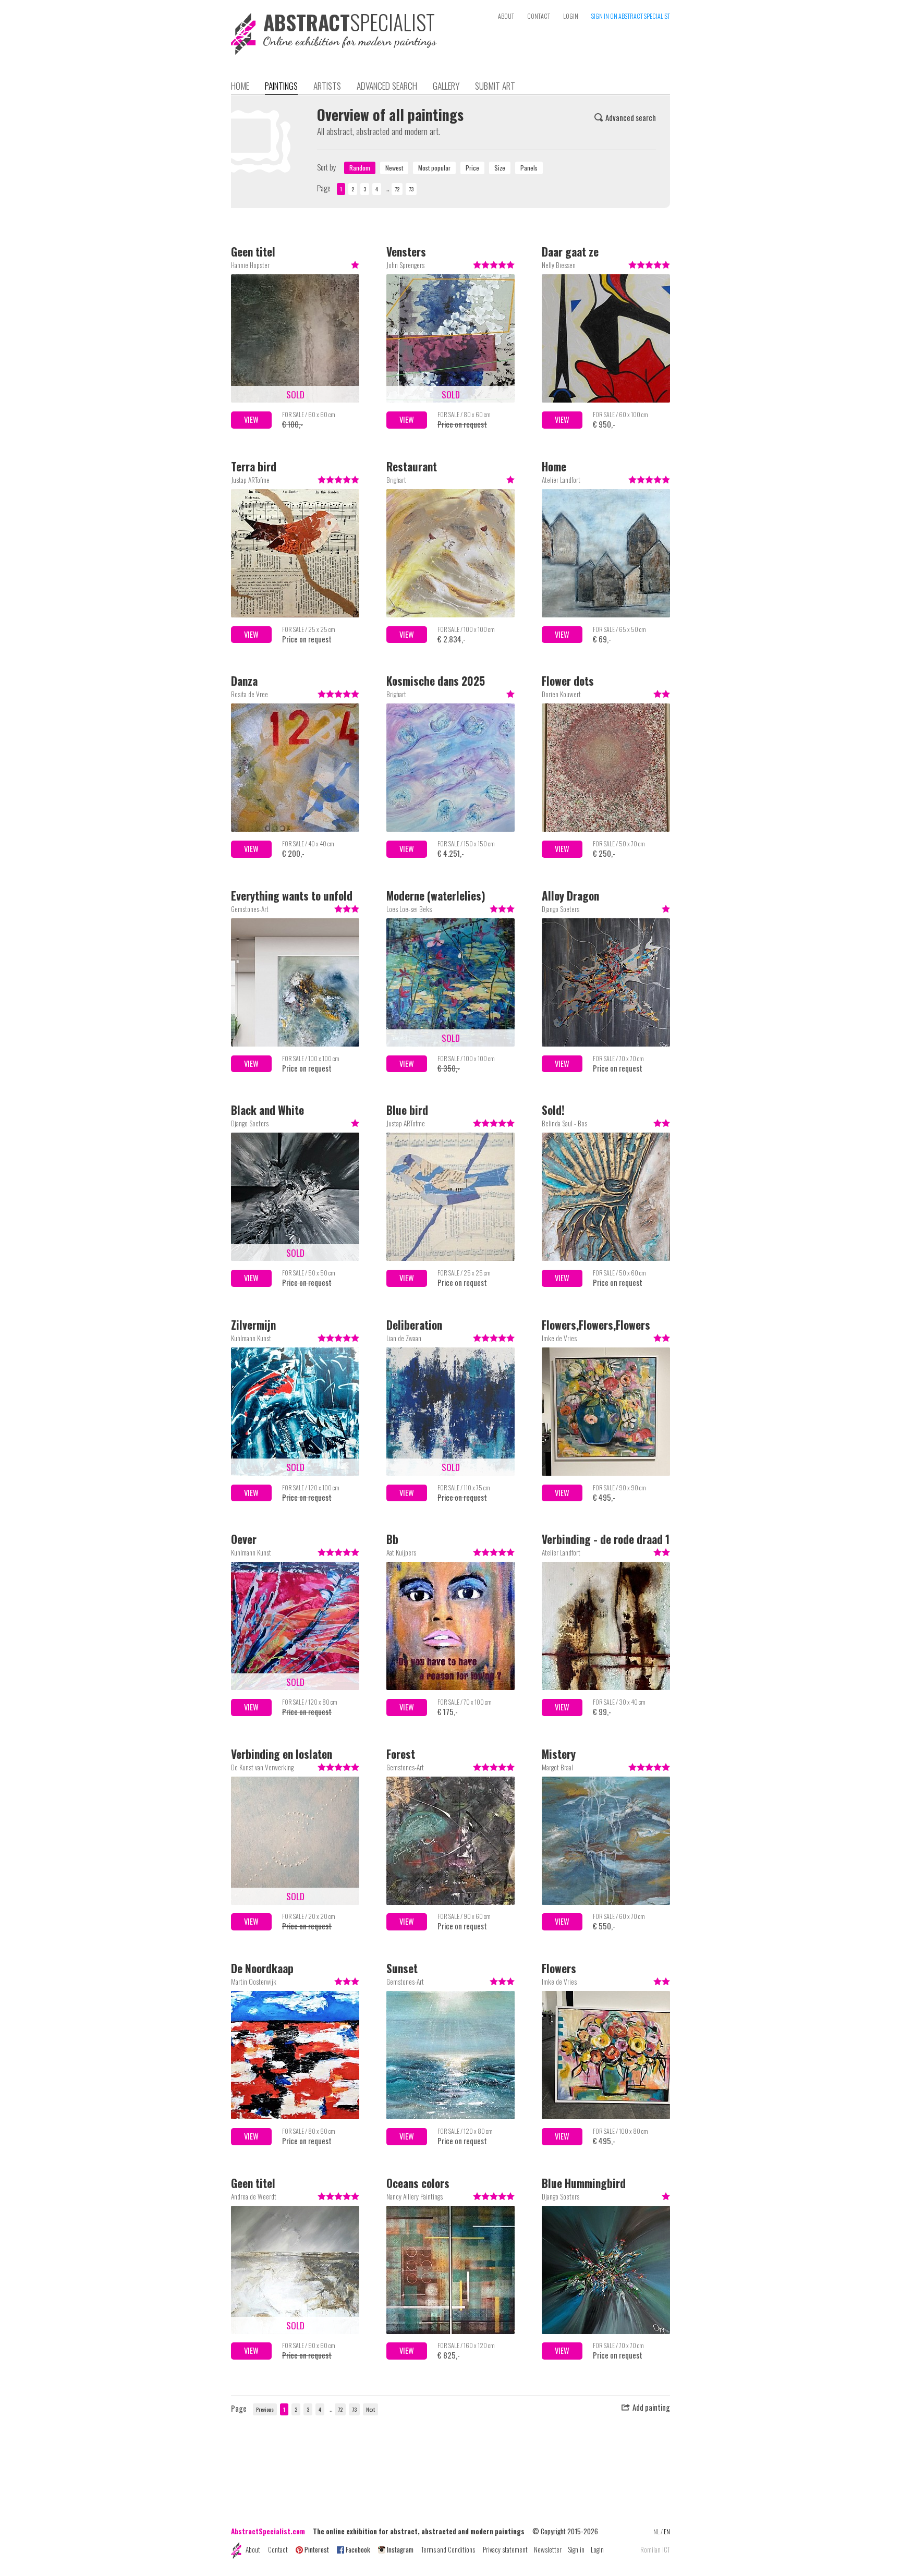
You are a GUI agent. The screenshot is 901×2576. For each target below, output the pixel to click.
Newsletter (548, 2549)
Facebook (358, 2549)
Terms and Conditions (448, 2549)
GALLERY (446, 86)
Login (597, 2549)
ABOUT (506, 16)
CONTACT (539, 16)
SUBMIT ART (495, 86)
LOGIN (571, 16)
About (253, 2549)
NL (656, 2531)
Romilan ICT (655, 2550)
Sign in (576, 2549)
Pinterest (317, 2549)
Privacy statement (505, 2549)
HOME (240, 86)
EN (667, 2531)
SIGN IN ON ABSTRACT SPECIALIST (631, 16)
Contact (278, 2549)
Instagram (400, 2549)
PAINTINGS (281, 86)
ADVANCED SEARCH (387, 86)
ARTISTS (327, 86)
